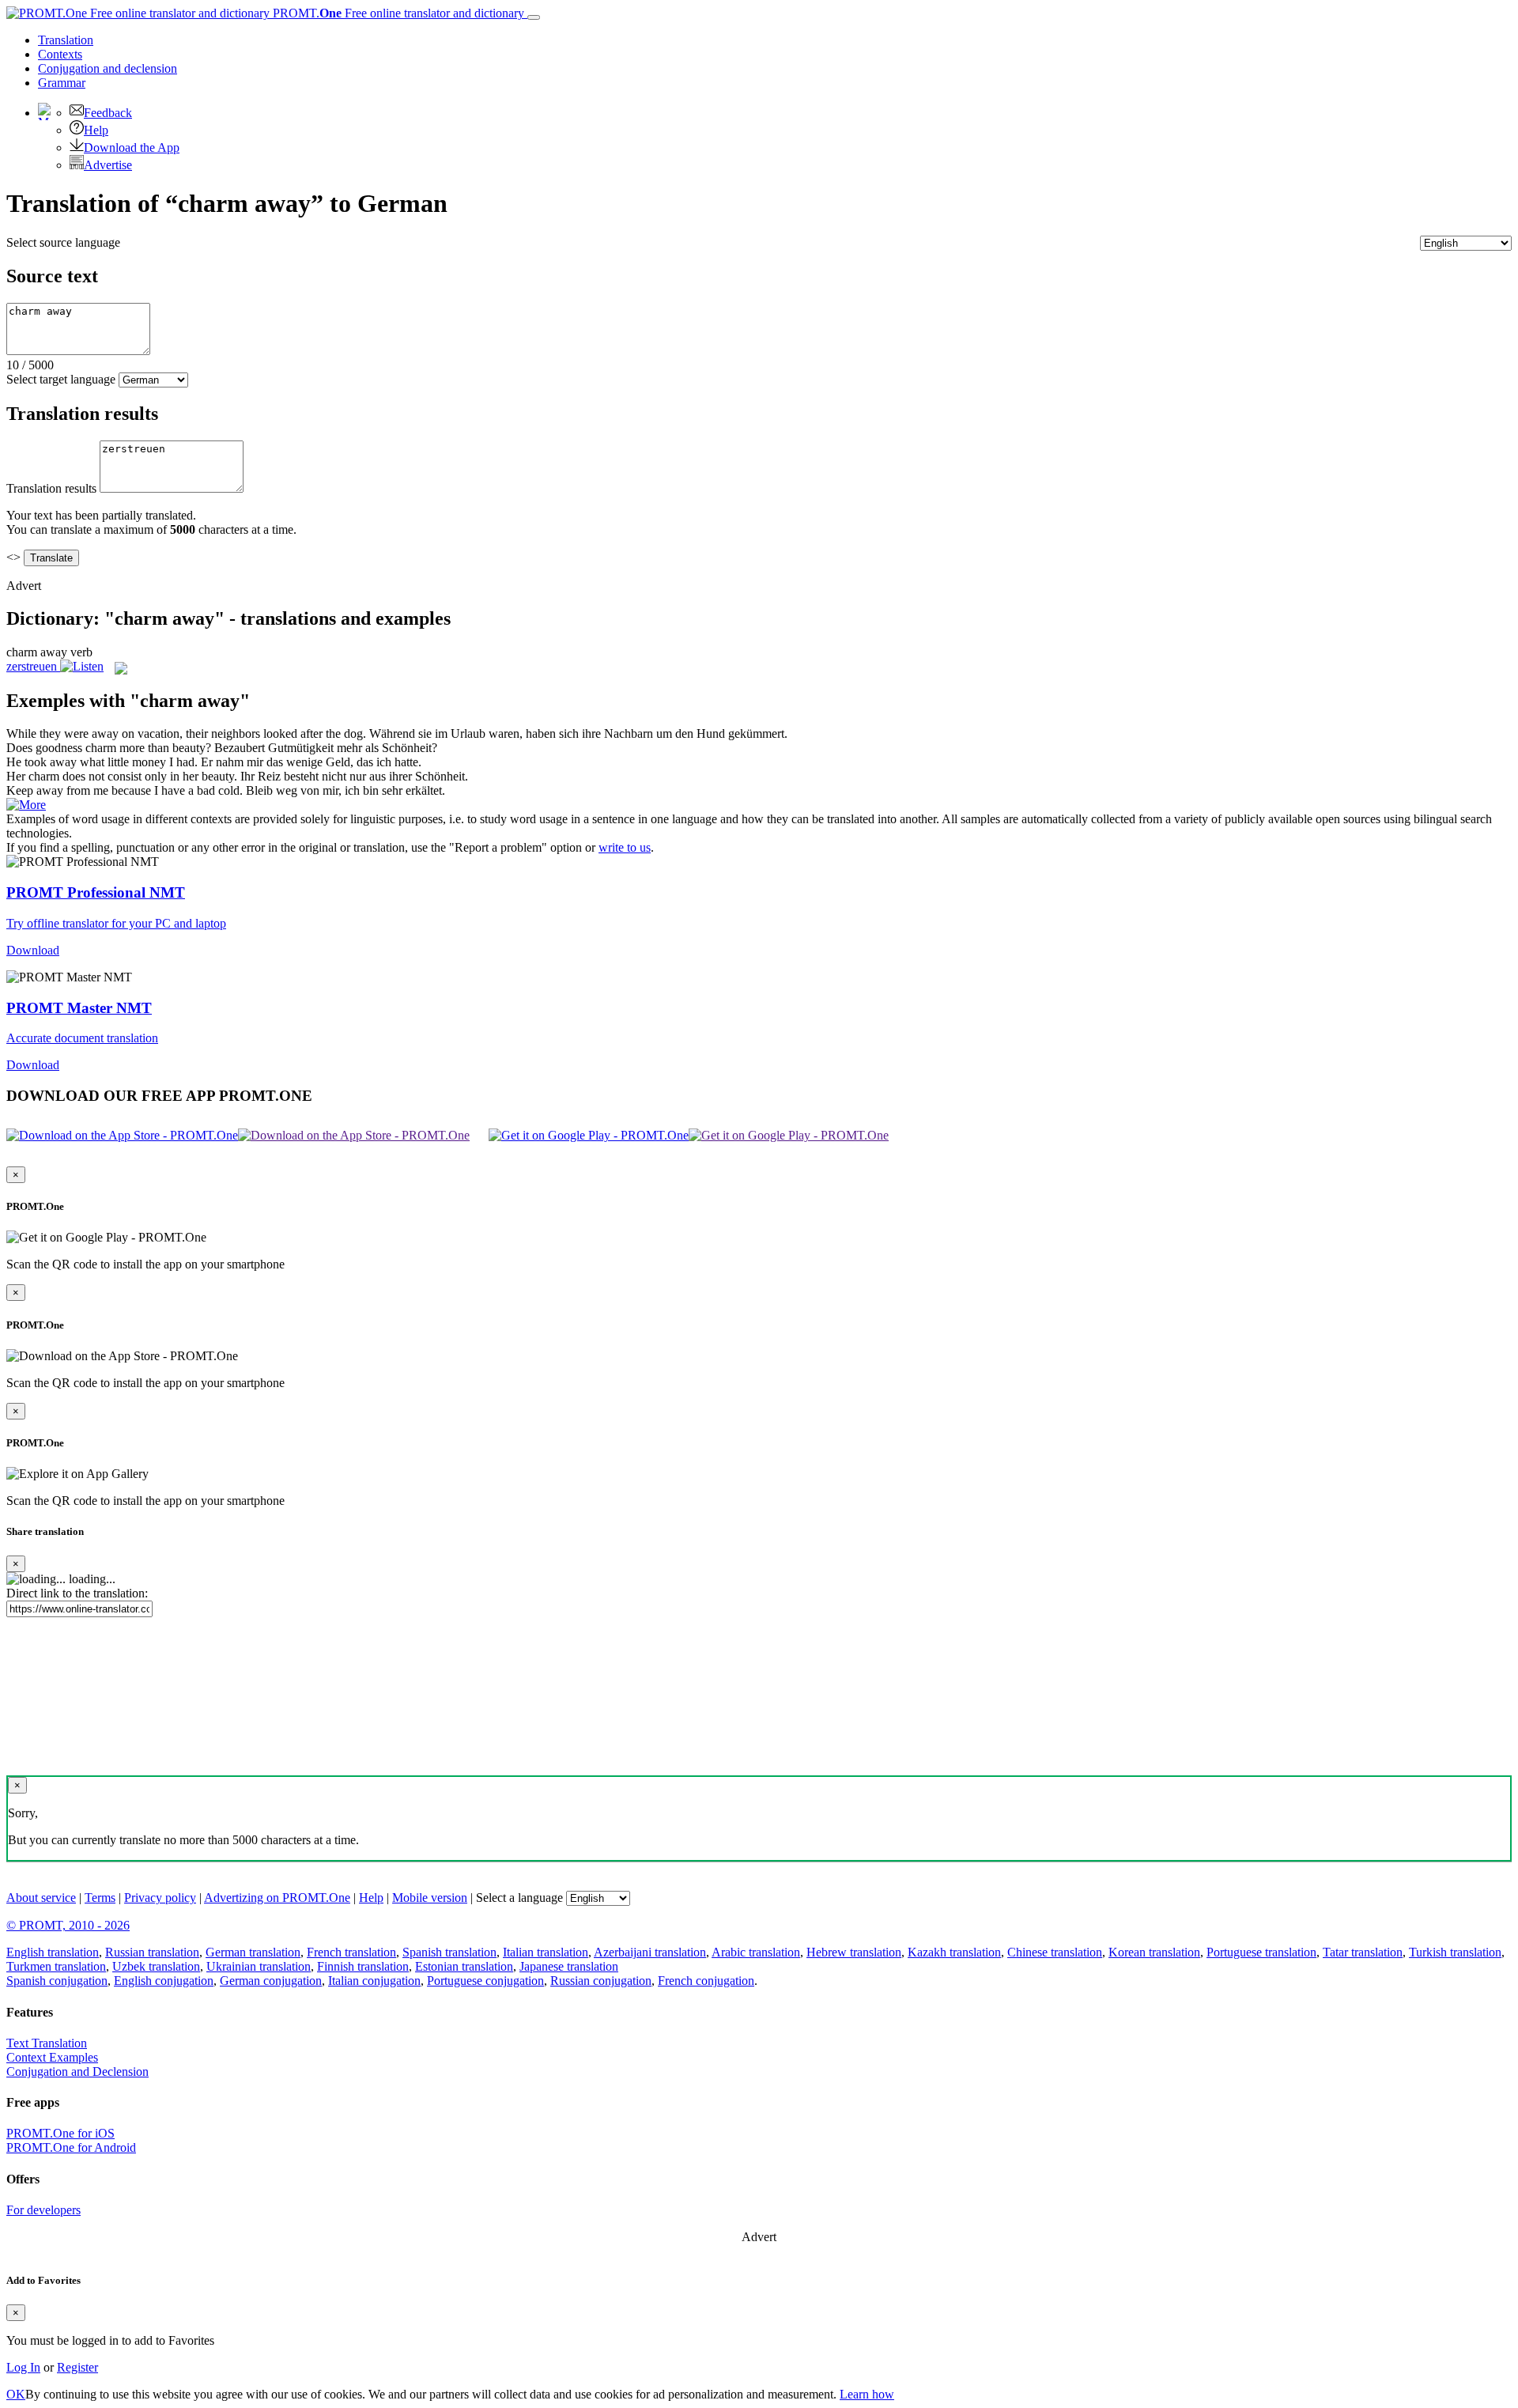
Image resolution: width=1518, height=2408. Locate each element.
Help (96, 130)
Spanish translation (449, 1952)
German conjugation (271, 1981)
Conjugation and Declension (77, 2072)
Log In (23, 2367)
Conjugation (108, 68)
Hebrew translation (854, 1952)
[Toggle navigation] (534, 17)
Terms (100, 1898)
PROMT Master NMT (79, 1008)
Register (77, 2367)
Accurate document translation (82, 1038)
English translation (53, 1952)
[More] (26, 805)
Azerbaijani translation (650, 1952)
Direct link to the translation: (77, 1593)
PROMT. (397, 13)
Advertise (108, 165)
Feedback (108, 113)
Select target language (61, 379)
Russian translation (152, 1952)
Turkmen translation (56, 1966)
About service (41, 1898)
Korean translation (1154, 1952)
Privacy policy (160, 1898)
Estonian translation (464, 1966)
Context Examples (52, 2057)
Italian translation (546, 1952)
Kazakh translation (954, 1952)
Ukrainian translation (259, 1966)
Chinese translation (1055, 1952)
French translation (351, 1952)
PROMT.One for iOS (60, 2133)
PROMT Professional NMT (96, 892)
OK (16, 2394)
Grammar (62, 83)
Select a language (519, 1898)
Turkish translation (1455, 1952)
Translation (66, 40)
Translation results (51, 488)
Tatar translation (1363, 1952)
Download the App (132, 147)
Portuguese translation (1261, 1952)
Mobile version (430, 1898)
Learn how (867, 2394)
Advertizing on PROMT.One (277, 1898)
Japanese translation (569, 1966)
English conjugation (164, 1981)
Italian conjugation (374, 1981)
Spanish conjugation (57, 1981)
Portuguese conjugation (485, 1981)
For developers (43, 2210)
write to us (625, 847)
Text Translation (47, 2043)
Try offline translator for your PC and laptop (116, 923)
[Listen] (82, 666)
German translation (253, 1952)
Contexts (60, 54)
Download (33, 950)
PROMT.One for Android (71, 2147)
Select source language (63, 242)
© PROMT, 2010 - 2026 (68, 1925)
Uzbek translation (156, 1966)
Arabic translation (756, 1952)
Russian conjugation (601, 1981)
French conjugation (706, 1981)
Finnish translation (363, 1966)
